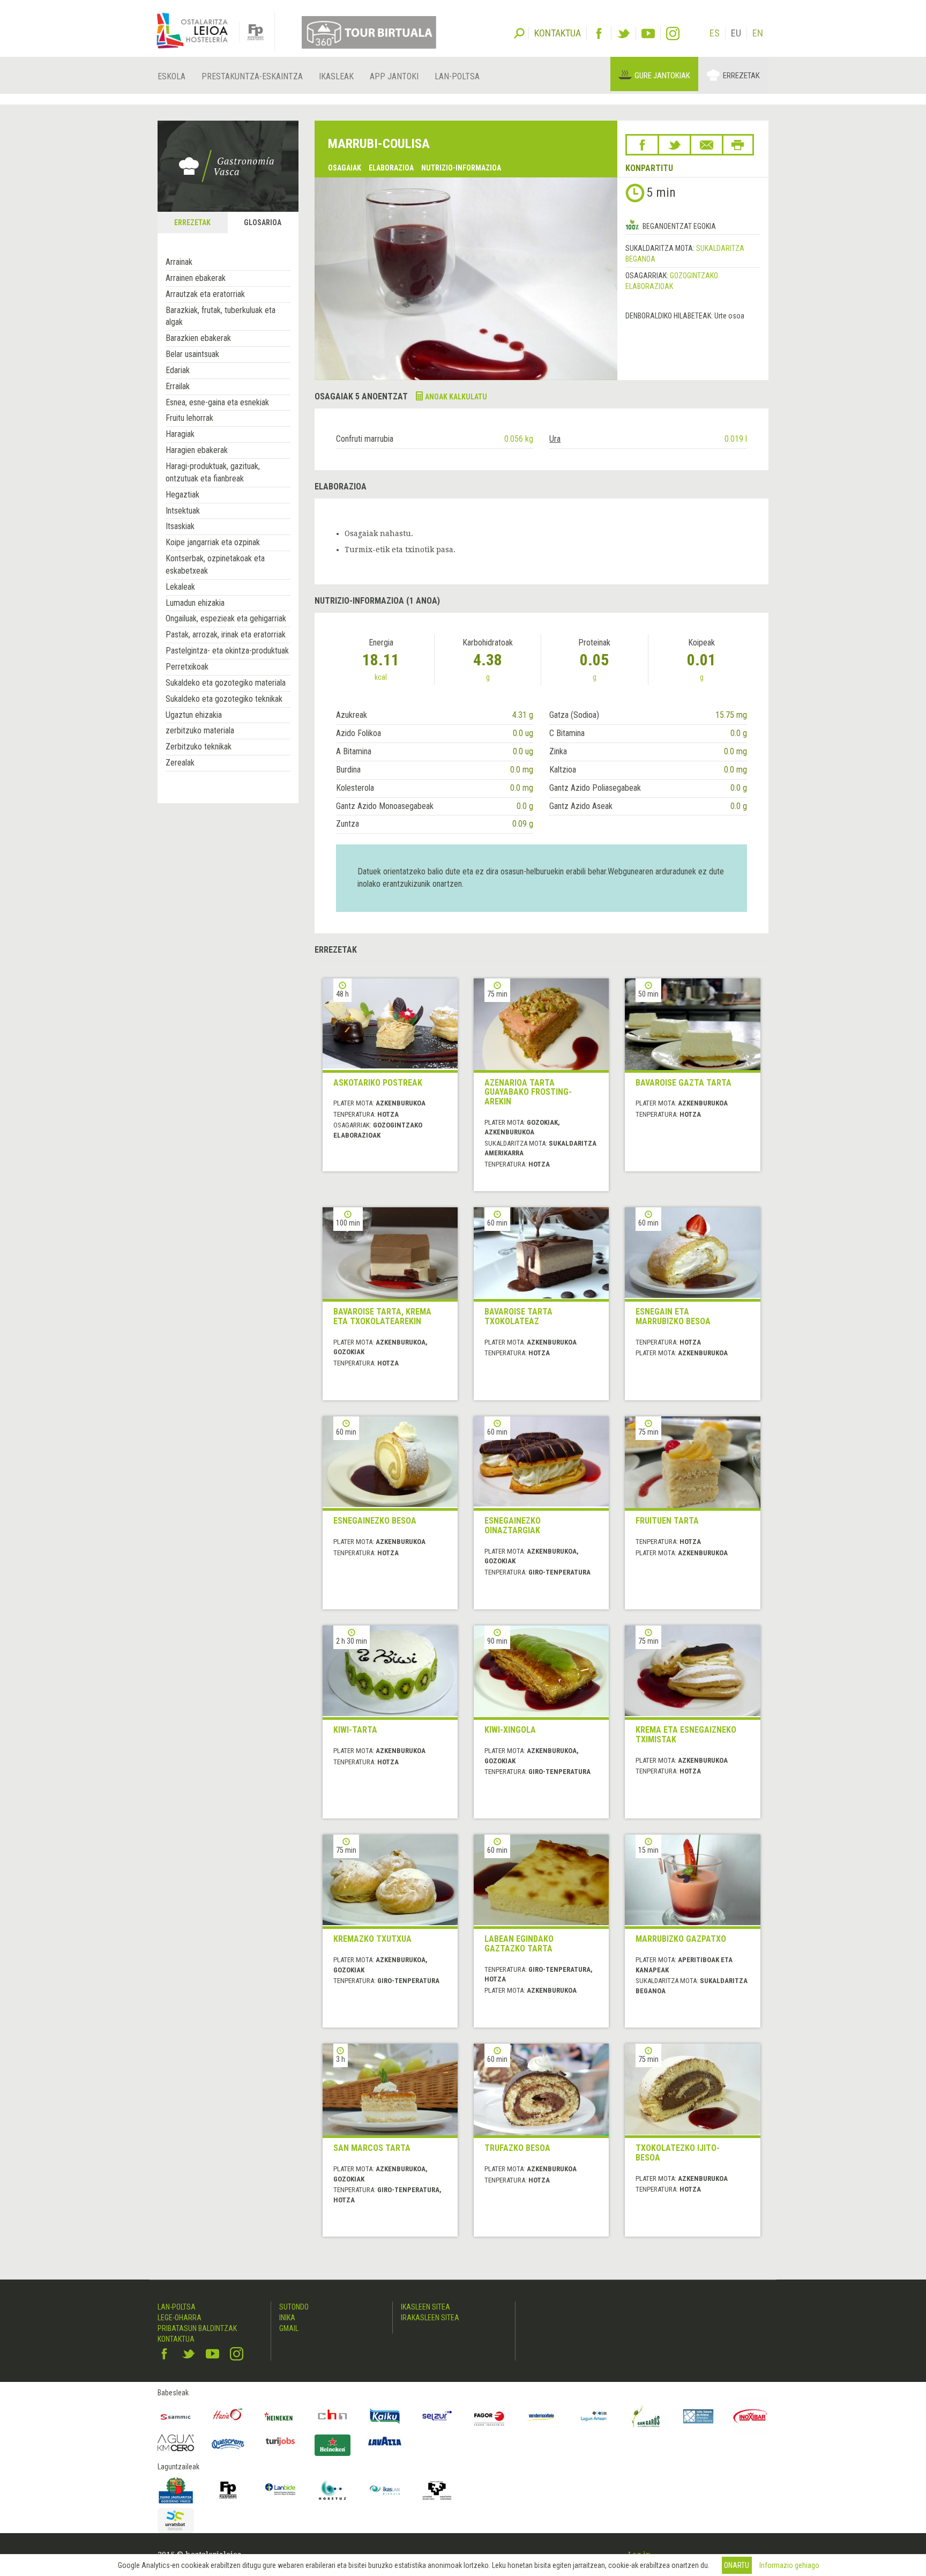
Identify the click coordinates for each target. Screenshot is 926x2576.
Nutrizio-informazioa (461, 168)
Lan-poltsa (457, 76)
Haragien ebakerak (197, 450)
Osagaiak (345, 168)
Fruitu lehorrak (189, 418)
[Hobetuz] (333, 2490)
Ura (555, 439)
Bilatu (519, 32)
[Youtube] (648, 34)
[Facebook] (599, 34)
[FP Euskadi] (228, 2490)
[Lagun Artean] (594, 2416)
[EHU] (437, 2490)
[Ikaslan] (385, 2490)
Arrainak (179, 262)
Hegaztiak (182, 495)
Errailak (178, 386)
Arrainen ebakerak (196, 278)
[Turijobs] (280, 2441)
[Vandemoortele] (542, 2416)
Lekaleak (180, 587)
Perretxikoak (187, 667)
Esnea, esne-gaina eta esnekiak (217, 402)
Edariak (178, 370)
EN (758, 33)
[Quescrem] (228, 2444)
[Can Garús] (646, 2416)
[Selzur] (437, 2416)
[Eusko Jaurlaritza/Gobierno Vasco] (176, 2490)
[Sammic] (176, 2416)
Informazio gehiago (789, 2565)
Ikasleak (336, 76)
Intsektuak (183, 511)
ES (715, 33)
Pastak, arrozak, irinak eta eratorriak (226, 634)
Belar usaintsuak (192, 354)
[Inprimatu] (738, 145)
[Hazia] (228, 2416)
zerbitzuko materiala (200, 730)
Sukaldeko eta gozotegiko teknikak (224, 699)
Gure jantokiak (662, 76)
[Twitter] (623, 34)
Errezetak (741, 76)
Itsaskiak (180, 526)
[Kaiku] (385, 2416)
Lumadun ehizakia (195, 603)
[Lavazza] (385, 2440)
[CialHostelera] (333, 2416)
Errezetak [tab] (192, 222)
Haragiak (180, 434)
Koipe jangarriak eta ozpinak (213, 542)
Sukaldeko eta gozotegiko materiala (226, 683)
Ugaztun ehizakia (194, 715)
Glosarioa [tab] (263, 222)
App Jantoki (394, 76)
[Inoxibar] (751, 2416)
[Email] (707, 145)
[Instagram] (673, 34)
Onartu (737, 2565)
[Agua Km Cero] (176, 2443)
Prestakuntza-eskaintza (252, 76)
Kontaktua (176, 2339)
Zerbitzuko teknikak (199, 747)
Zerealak (180, 763)
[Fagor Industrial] (489, 2416)
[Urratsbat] (176, 2521)
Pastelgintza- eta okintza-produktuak (227, 651)
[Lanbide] (280, 2490)
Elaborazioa (391, 168)
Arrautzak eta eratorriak (205, 294)
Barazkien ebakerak (198, 338)
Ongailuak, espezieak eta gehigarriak (226, 618)
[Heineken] (280, 2416)
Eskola (171, 76)
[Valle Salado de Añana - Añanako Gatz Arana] (698, 2416)
